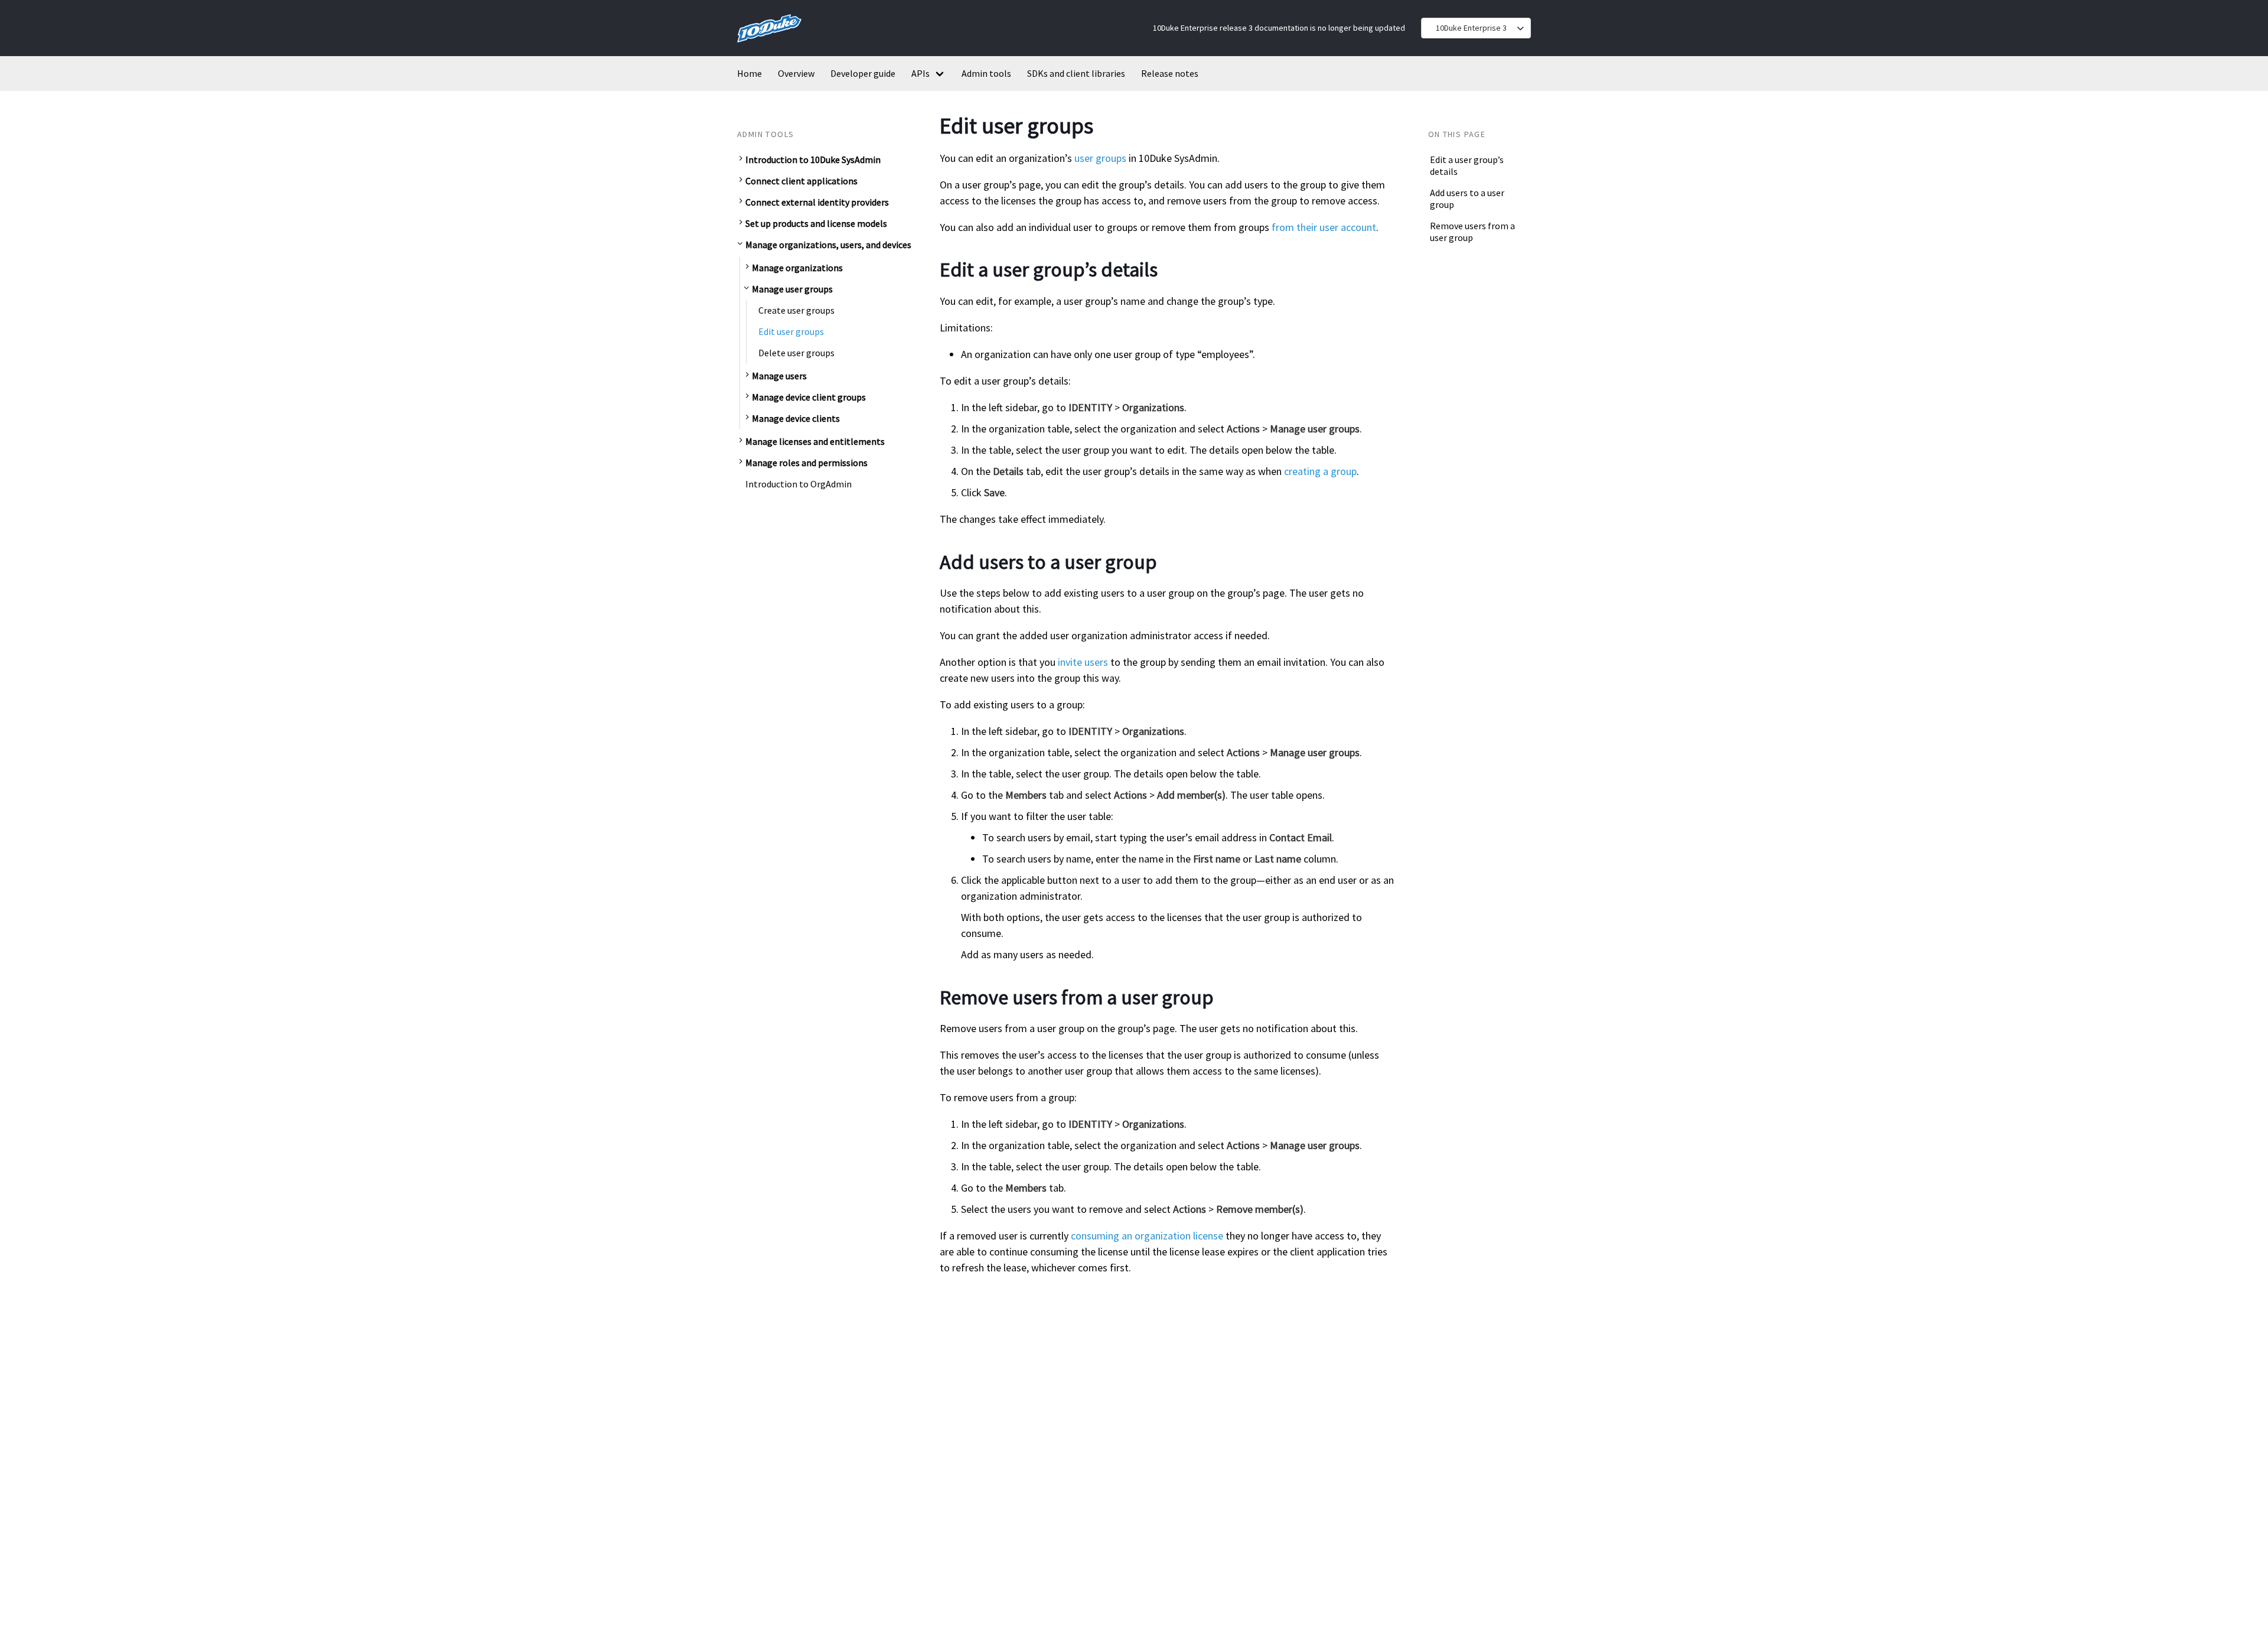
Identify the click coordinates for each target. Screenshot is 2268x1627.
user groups (1100, 158)
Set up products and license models (816, 223)
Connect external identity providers (817, 202)
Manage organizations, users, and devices (828, 245)
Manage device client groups (809, 396)
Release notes (1170, 73)
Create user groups (796, 310)
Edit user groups (791, 331)
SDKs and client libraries (1076, 73)
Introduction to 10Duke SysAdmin (813, 160)
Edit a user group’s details (1467, 165)
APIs (920, 73)
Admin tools (986, 73)
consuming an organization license (1147, 1236)
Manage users (779, 375)
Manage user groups (792, 288)
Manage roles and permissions (806, 462)
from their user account (1324, 227)
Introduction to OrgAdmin (799, 483)
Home (750, 73)
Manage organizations (797, 267)
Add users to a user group (1467, 199)
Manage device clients (796, 418)
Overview (796, 73)
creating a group (1320, 471)
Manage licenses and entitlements (815, 441)
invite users (1083, 662)
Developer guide (863, 73)
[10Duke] (769, 45)
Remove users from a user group (1472, 232)
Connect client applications (801, 181)
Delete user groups (796, 352)
